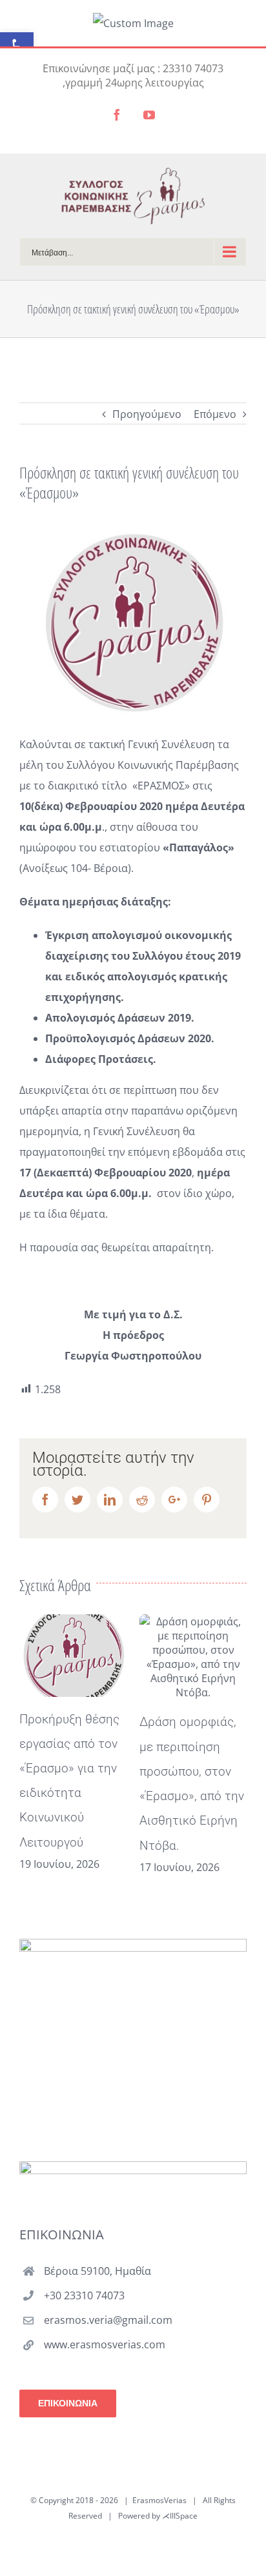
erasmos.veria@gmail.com (108, 2320)
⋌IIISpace (180, 2516)
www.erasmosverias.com (105, 2344)
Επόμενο (215, 414)
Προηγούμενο (147, 414)
